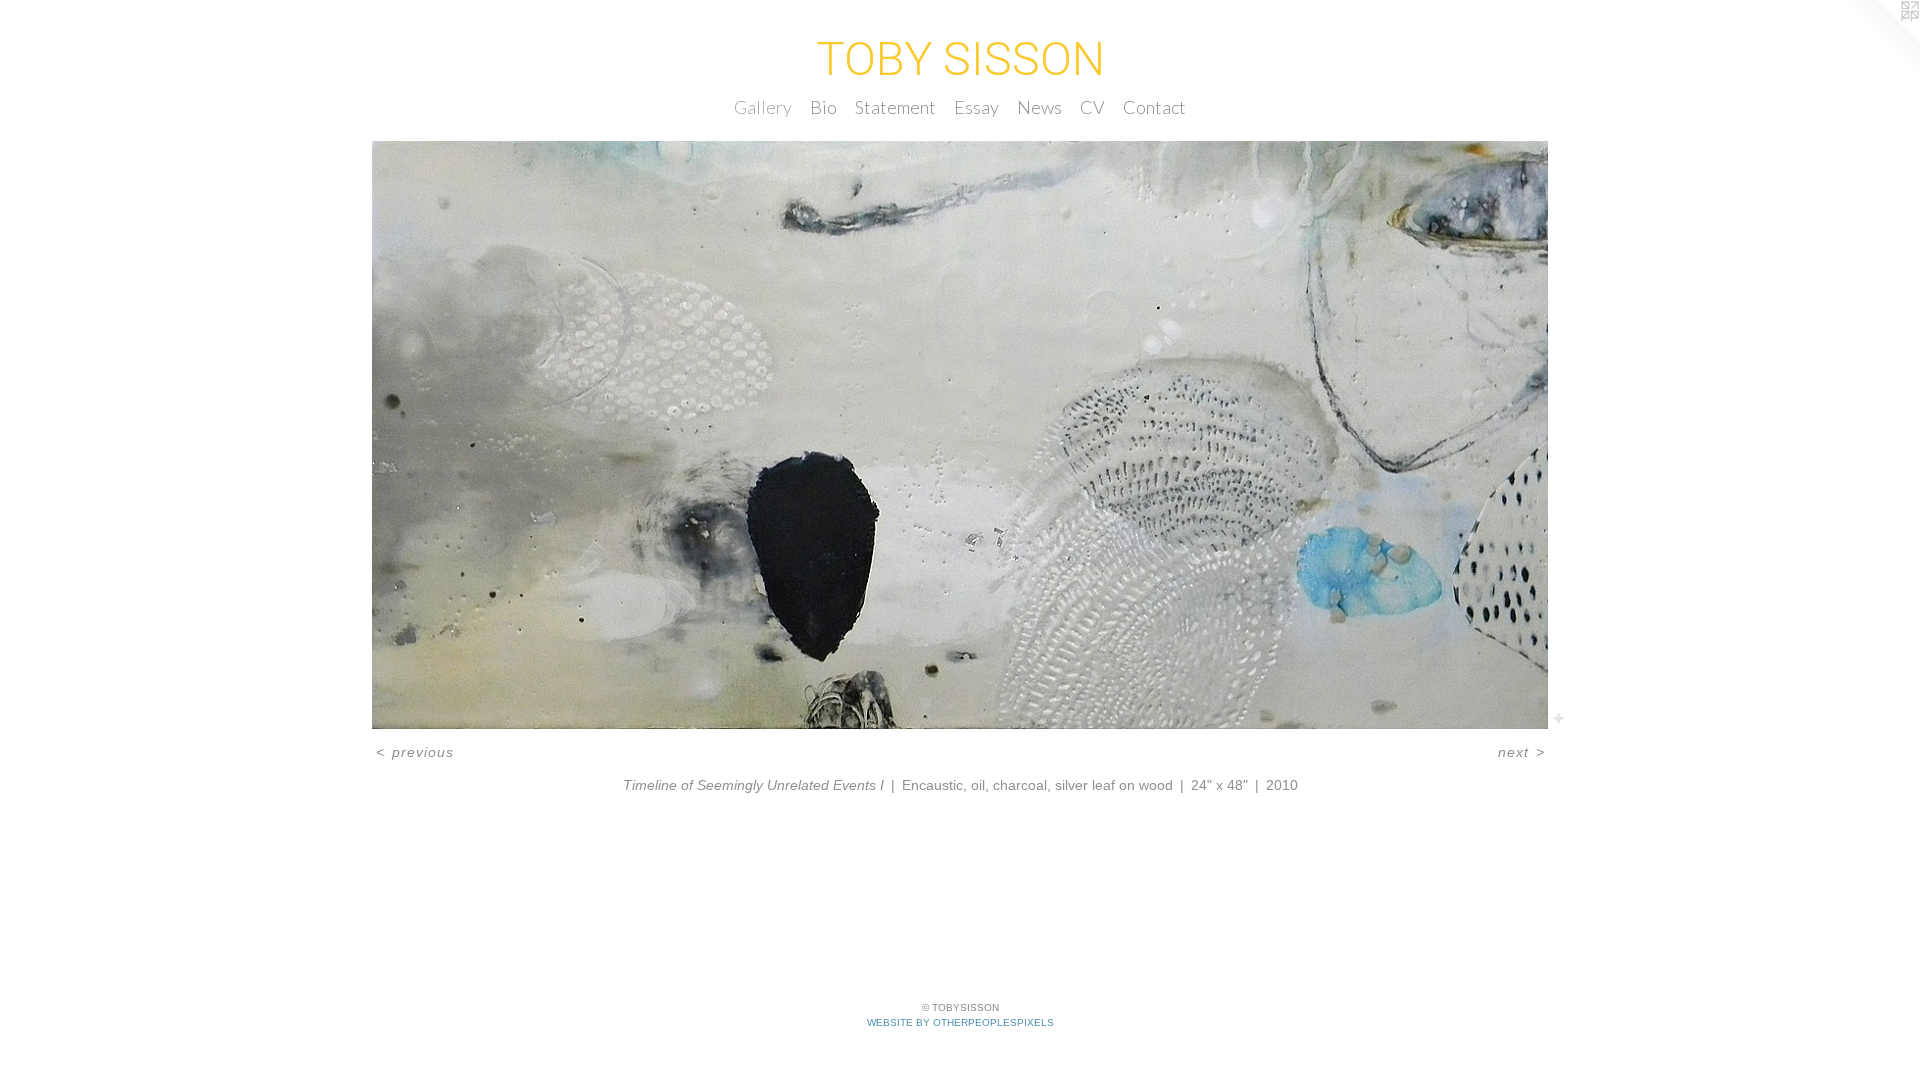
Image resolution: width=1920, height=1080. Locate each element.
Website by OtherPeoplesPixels (960, 1022)
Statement (895, 107)
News (1039, 107)
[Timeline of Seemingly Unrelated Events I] (960, 435)
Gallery (763, 107)
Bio (823, 107)
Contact (1154, 107)
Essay (976, 107)
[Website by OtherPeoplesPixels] (1880, 40)
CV (1092, 107)
